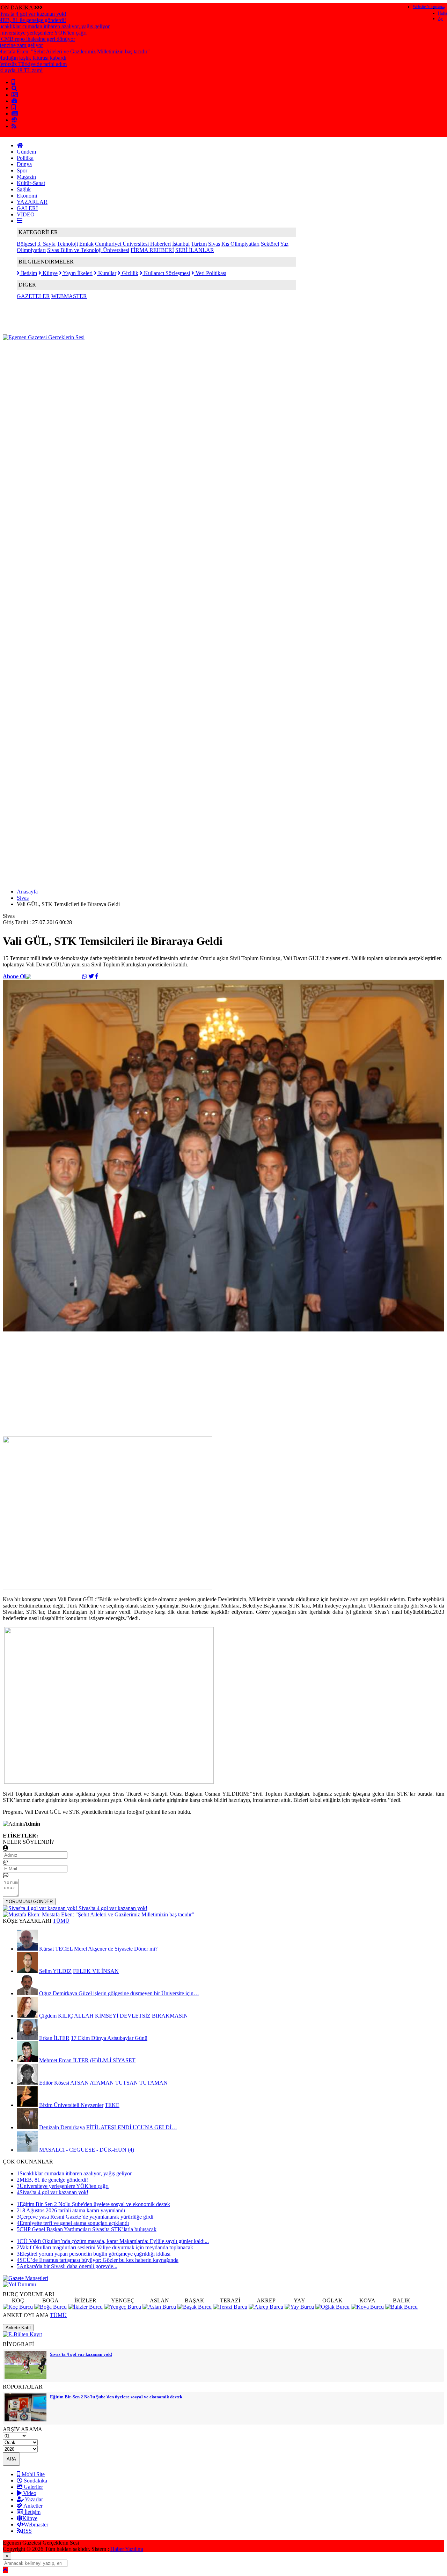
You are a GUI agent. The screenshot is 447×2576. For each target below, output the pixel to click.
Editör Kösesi (54, 2083)
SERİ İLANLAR (195, 250)
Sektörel (270, 244)
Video (29, 2493)
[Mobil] (13, 82)
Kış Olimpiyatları (240, 244)
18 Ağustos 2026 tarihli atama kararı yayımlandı (71, 2210)
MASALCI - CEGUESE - (69, 2150)
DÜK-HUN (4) (117, 2150)
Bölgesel (26, 244)
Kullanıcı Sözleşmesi (166, 273)
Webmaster (36, 2525)
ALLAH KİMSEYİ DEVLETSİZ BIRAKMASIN (131, 2016)
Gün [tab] (442, 8)
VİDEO (26, 214)
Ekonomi (27, 196)
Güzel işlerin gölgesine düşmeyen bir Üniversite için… (139, 1993)
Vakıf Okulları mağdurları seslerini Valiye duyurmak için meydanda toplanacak (105, 2247)
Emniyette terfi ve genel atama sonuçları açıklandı (73, 2223)
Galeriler (33, 2487)
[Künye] (14, 120)
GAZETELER (33, 296)
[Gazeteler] (15, 114)
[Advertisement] (130, 356)
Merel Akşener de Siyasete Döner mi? (116, 1949)
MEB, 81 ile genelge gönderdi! (52, 2180)
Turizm (199, 244)
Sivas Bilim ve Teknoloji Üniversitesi (88, 250)
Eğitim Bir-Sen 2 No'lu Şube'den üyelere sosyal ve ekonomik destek (93, 2204)
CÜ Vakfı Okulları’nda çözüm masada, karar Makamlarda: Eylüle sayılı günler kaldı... (113, 2241)
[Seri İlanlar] (14, 107)
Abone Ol (14, 976)
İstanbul (181, 244)
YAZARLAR (32, 202)
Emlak (86, 244)
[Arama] (14, 88)
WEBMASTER (69, 296)
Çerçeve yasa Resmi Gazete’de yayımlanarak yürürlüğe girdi (85, 2217)
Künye (49, 273)
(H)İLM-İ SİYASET (113, 2060)
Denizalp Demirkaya (62, 2127)
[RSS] (14, 126)
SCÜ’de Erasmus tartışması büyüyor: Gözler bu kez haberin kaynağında (98, 2260)
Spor (22, 170)
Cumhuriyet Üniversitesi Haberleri (133, 244)
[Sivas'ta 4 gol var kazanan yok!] (25, 2377)
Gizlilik (129, 273)
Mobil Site (32, 2474)
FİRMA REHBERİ (152, 250)
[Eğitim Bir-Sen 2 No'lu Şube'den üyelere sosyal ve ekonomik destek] (25, 2419)
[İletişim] (15, 95)
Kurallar (107, 273)
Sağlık (24, 189)
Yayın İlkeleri (77, 273)
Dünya (24, 164)
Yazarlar (33, 2499)
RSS (27, 2531)
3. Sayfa (46, 244)
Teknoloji (67, 244)
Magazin (26, 177)
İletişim (28, 273)
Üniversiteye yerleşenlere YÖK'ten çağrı (63, 2186)
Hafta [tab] (442, 13)
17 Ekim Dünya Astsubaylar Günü (109, 2038)
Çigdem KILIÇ (56, 2016)
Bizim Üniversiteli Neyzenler (71, 2105)
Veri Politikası (210, 273)
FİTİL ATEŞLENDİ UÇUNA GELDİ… (132, 2127)
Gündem (26, 152)
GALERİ (27, 208)
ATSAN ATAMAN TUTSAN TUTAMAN (119, 2083)
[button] (20, 221)
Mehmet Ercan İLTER (64, 2060)
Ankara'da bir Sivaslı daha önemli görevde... (67, 2266)
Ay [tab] (440, 18)
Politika (25, 158)
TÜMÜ (61, 1921)
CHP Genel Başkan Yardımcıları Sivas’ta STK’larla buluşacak (87, 2229)
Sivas (214, 244)
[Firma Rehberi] (14, 101)
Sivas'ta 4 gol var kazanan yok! (53, 2192)
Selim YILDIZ (55, 1971)
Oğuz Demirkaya (59, 1993)
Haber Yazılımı (127, 2549)
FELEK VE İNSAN (96, 1971)
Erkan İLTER (54, 2038)
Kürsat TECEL (56, 1949)
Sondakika (35, 2481)
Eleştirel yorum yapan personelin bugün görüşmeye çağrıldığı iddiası (94, 2254)
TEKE (112, 2105)
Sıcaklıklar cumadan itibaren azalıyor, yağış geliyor (74, 2173)
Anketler (32, 2506)
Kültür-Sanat (31, 183)
